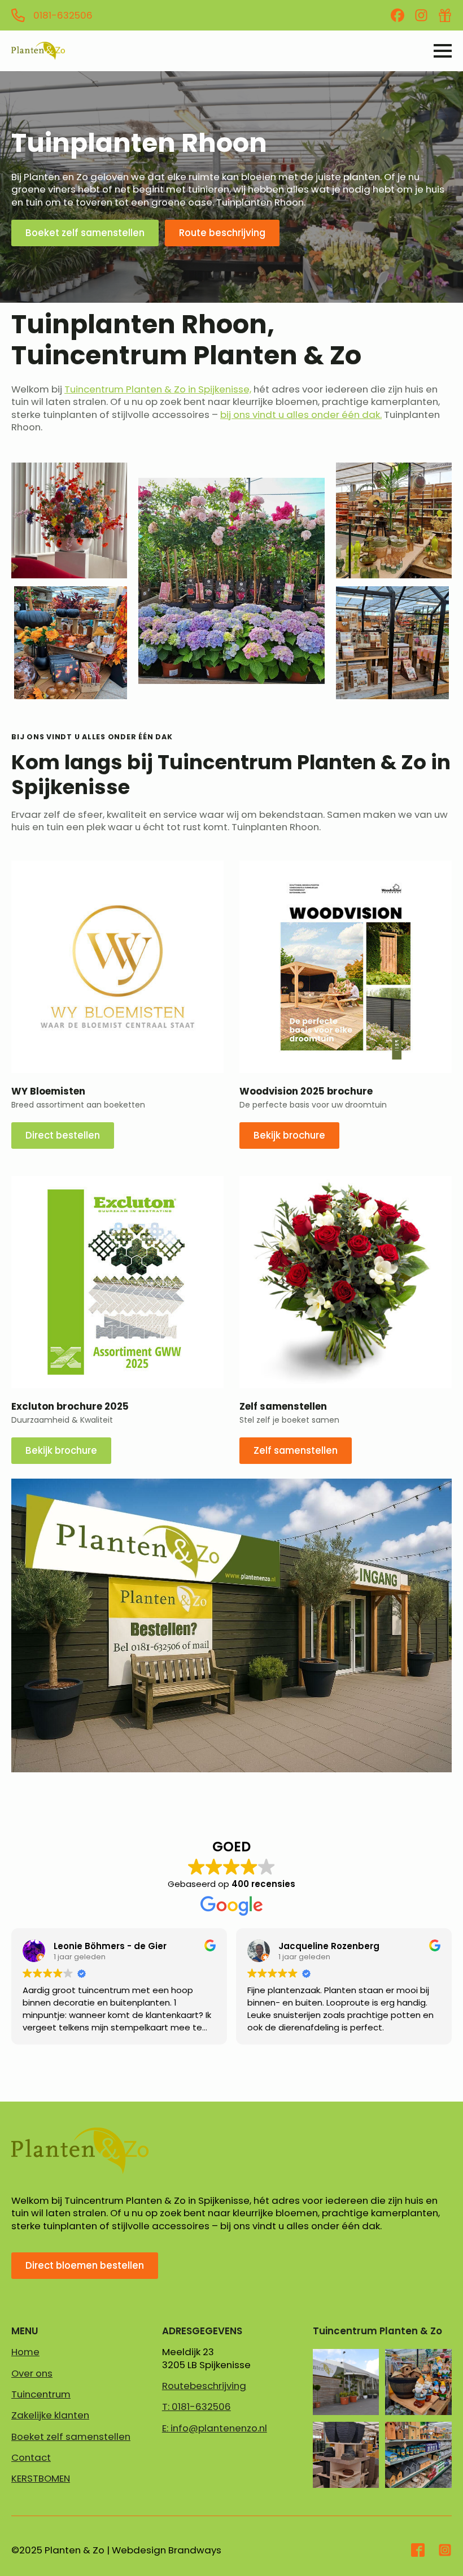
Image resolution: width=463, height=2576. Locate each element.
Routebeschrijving (204, 2386)
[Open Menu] (443, 51)
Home (25, 2352)
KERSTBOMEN (41, 2478)
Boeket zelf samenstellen (71, 2436)
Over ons (32, 2373)
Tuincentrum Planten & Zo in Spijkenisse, (158, 389)
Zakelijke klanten (50, 2415)
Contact (31, 2457)
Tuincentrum (41, 2394)
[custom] (398, 15)
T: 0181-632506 (196, 2407)
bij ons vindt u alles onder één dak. (301, 415)
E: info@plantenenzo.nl (215, 2428)
